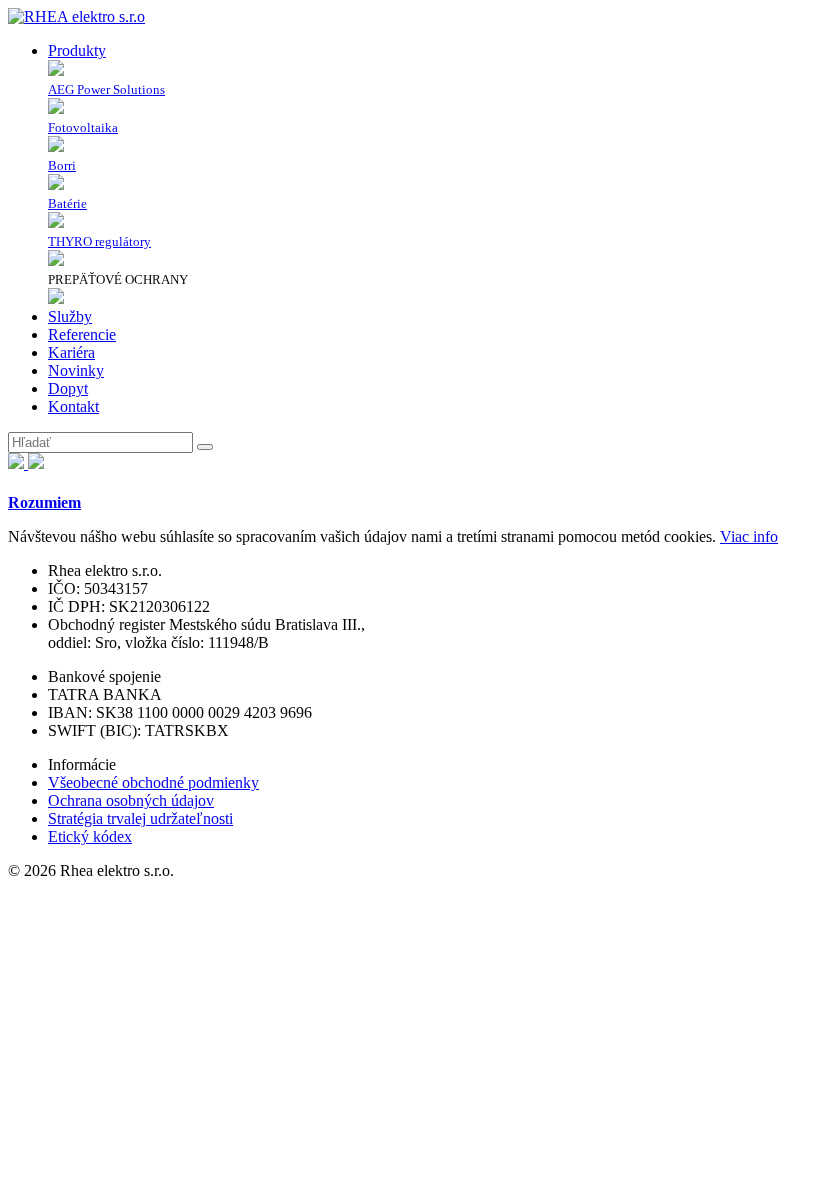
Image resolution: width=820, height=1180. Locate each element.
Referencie (82, 334)
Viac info (749, 536)
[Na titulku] (76, 16)
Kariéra (71, 352)
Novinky (76, 370)
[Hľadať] (205, 447)
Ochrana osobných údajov (131, 800)
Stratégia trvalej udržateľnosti (140, 818)
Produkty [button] (77, 50)
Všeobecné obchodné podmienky (153, 782)
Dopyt (68, 388)
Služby (70, 316)
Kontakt (73, 406)
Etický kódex (90, 836)
